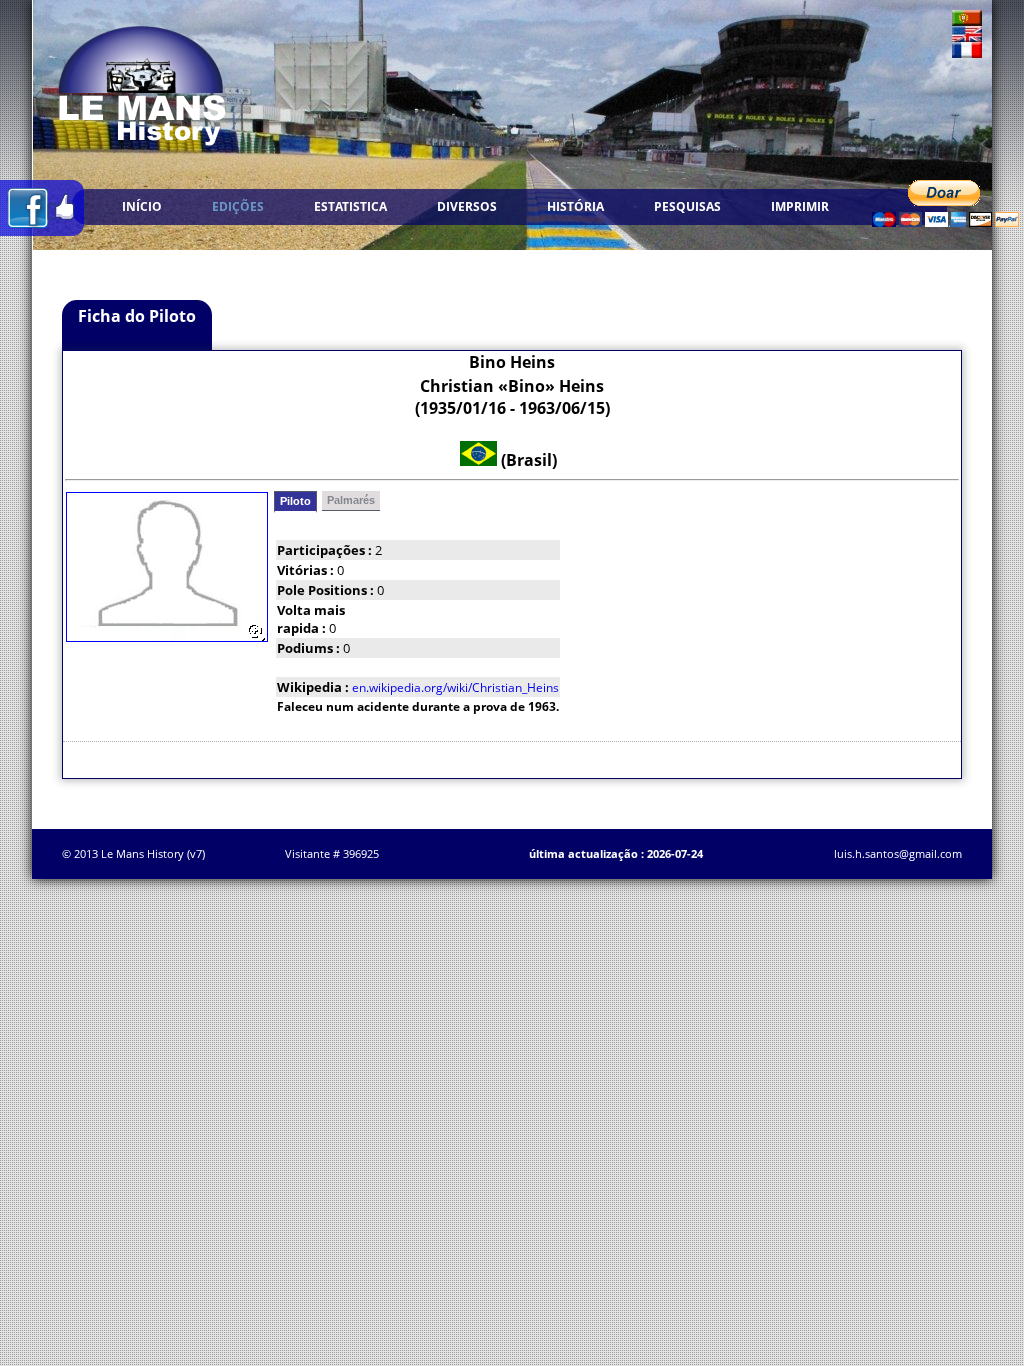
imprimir (800, 206)
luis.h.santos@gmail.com (898, 853)
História (575, 206)
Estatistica (350, 206)
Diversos (467, 206)
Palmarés (351, 500)
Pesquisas (687, 206)
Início (142, 206)
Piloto (295, 501)
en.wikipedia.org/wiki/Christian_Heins (455, 687)
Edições (238, 206)
